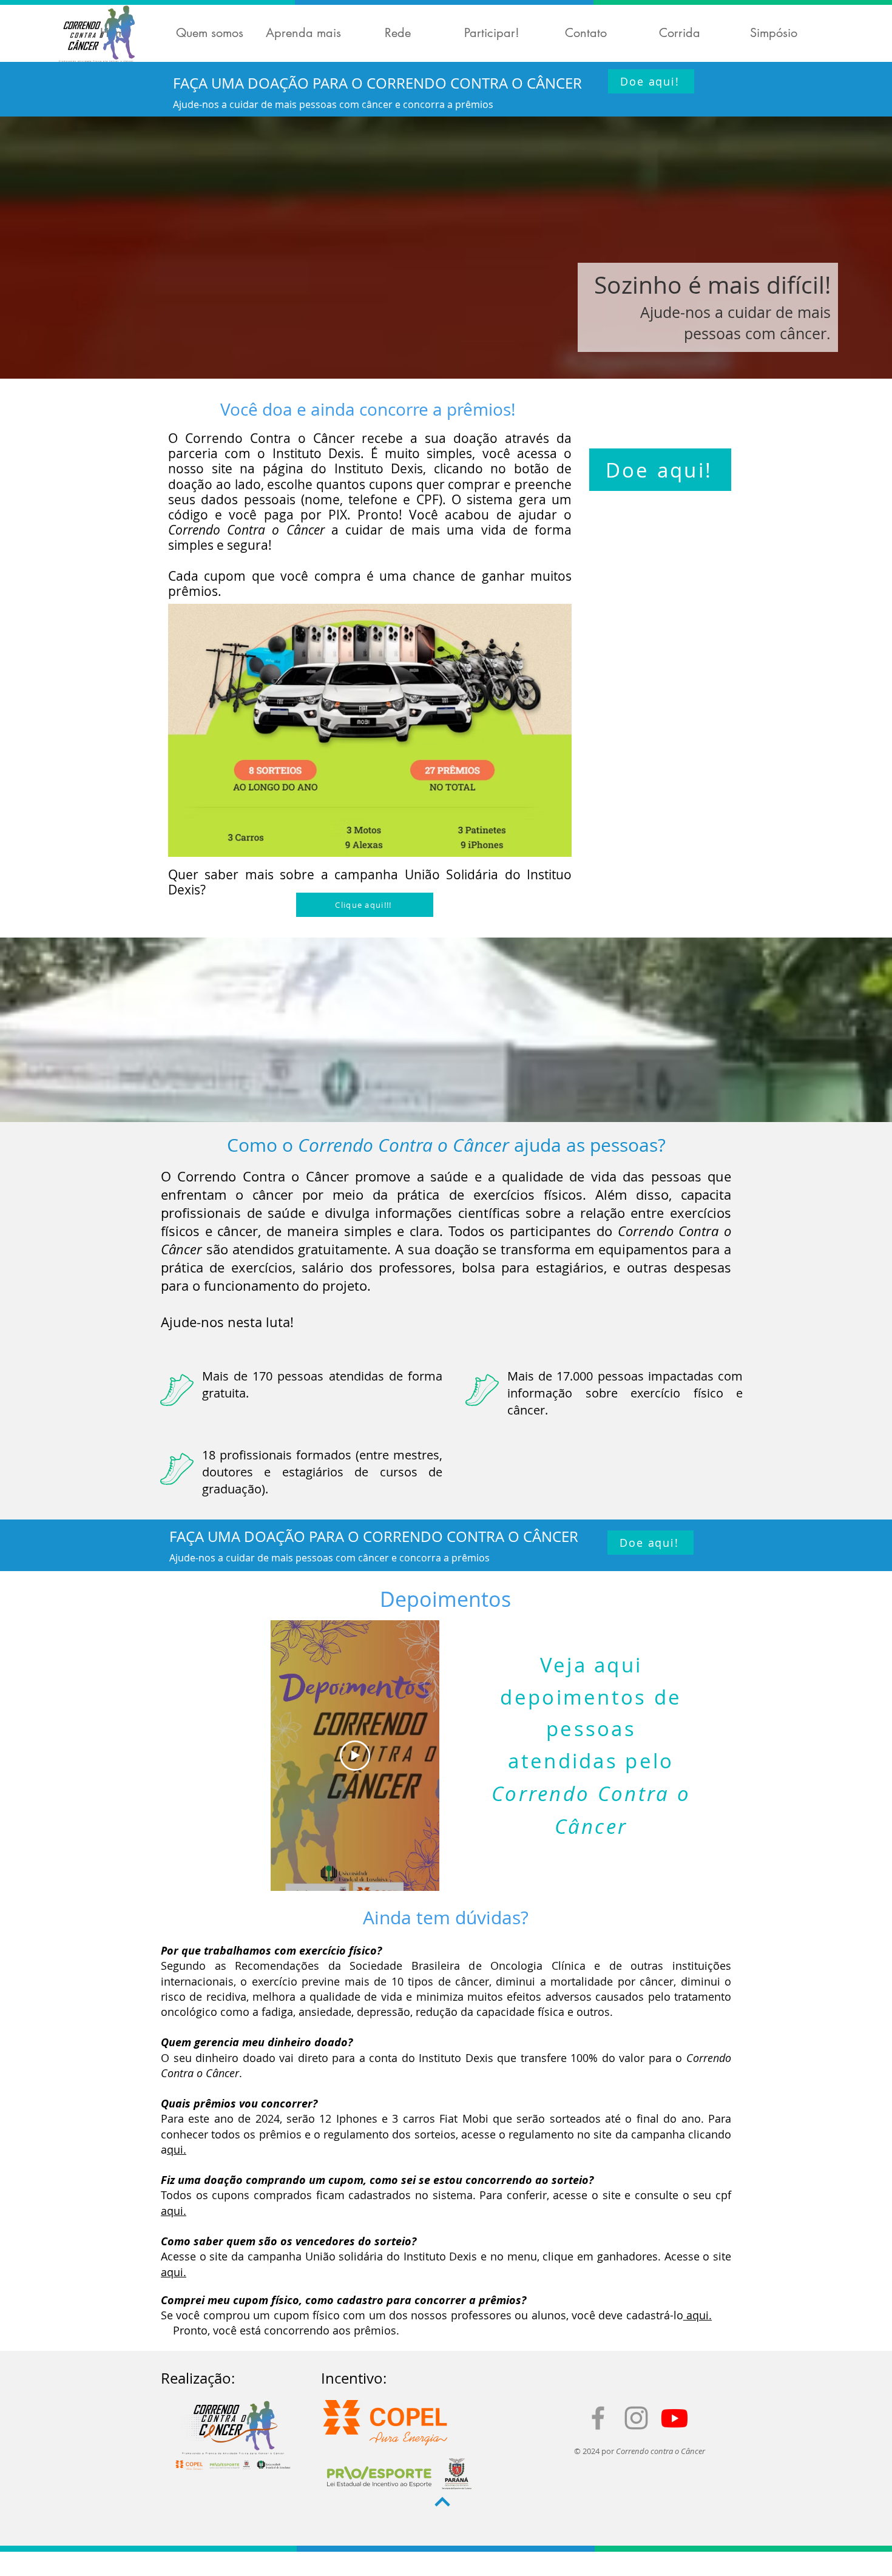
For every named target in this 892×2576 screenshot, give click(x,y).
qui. (177, 2149)
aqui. (174, 2211)
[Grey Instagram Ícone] (636, 2418)
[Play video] (355, 1756)
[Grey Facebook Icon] (598, 2418)
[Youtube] (674, 2418)
